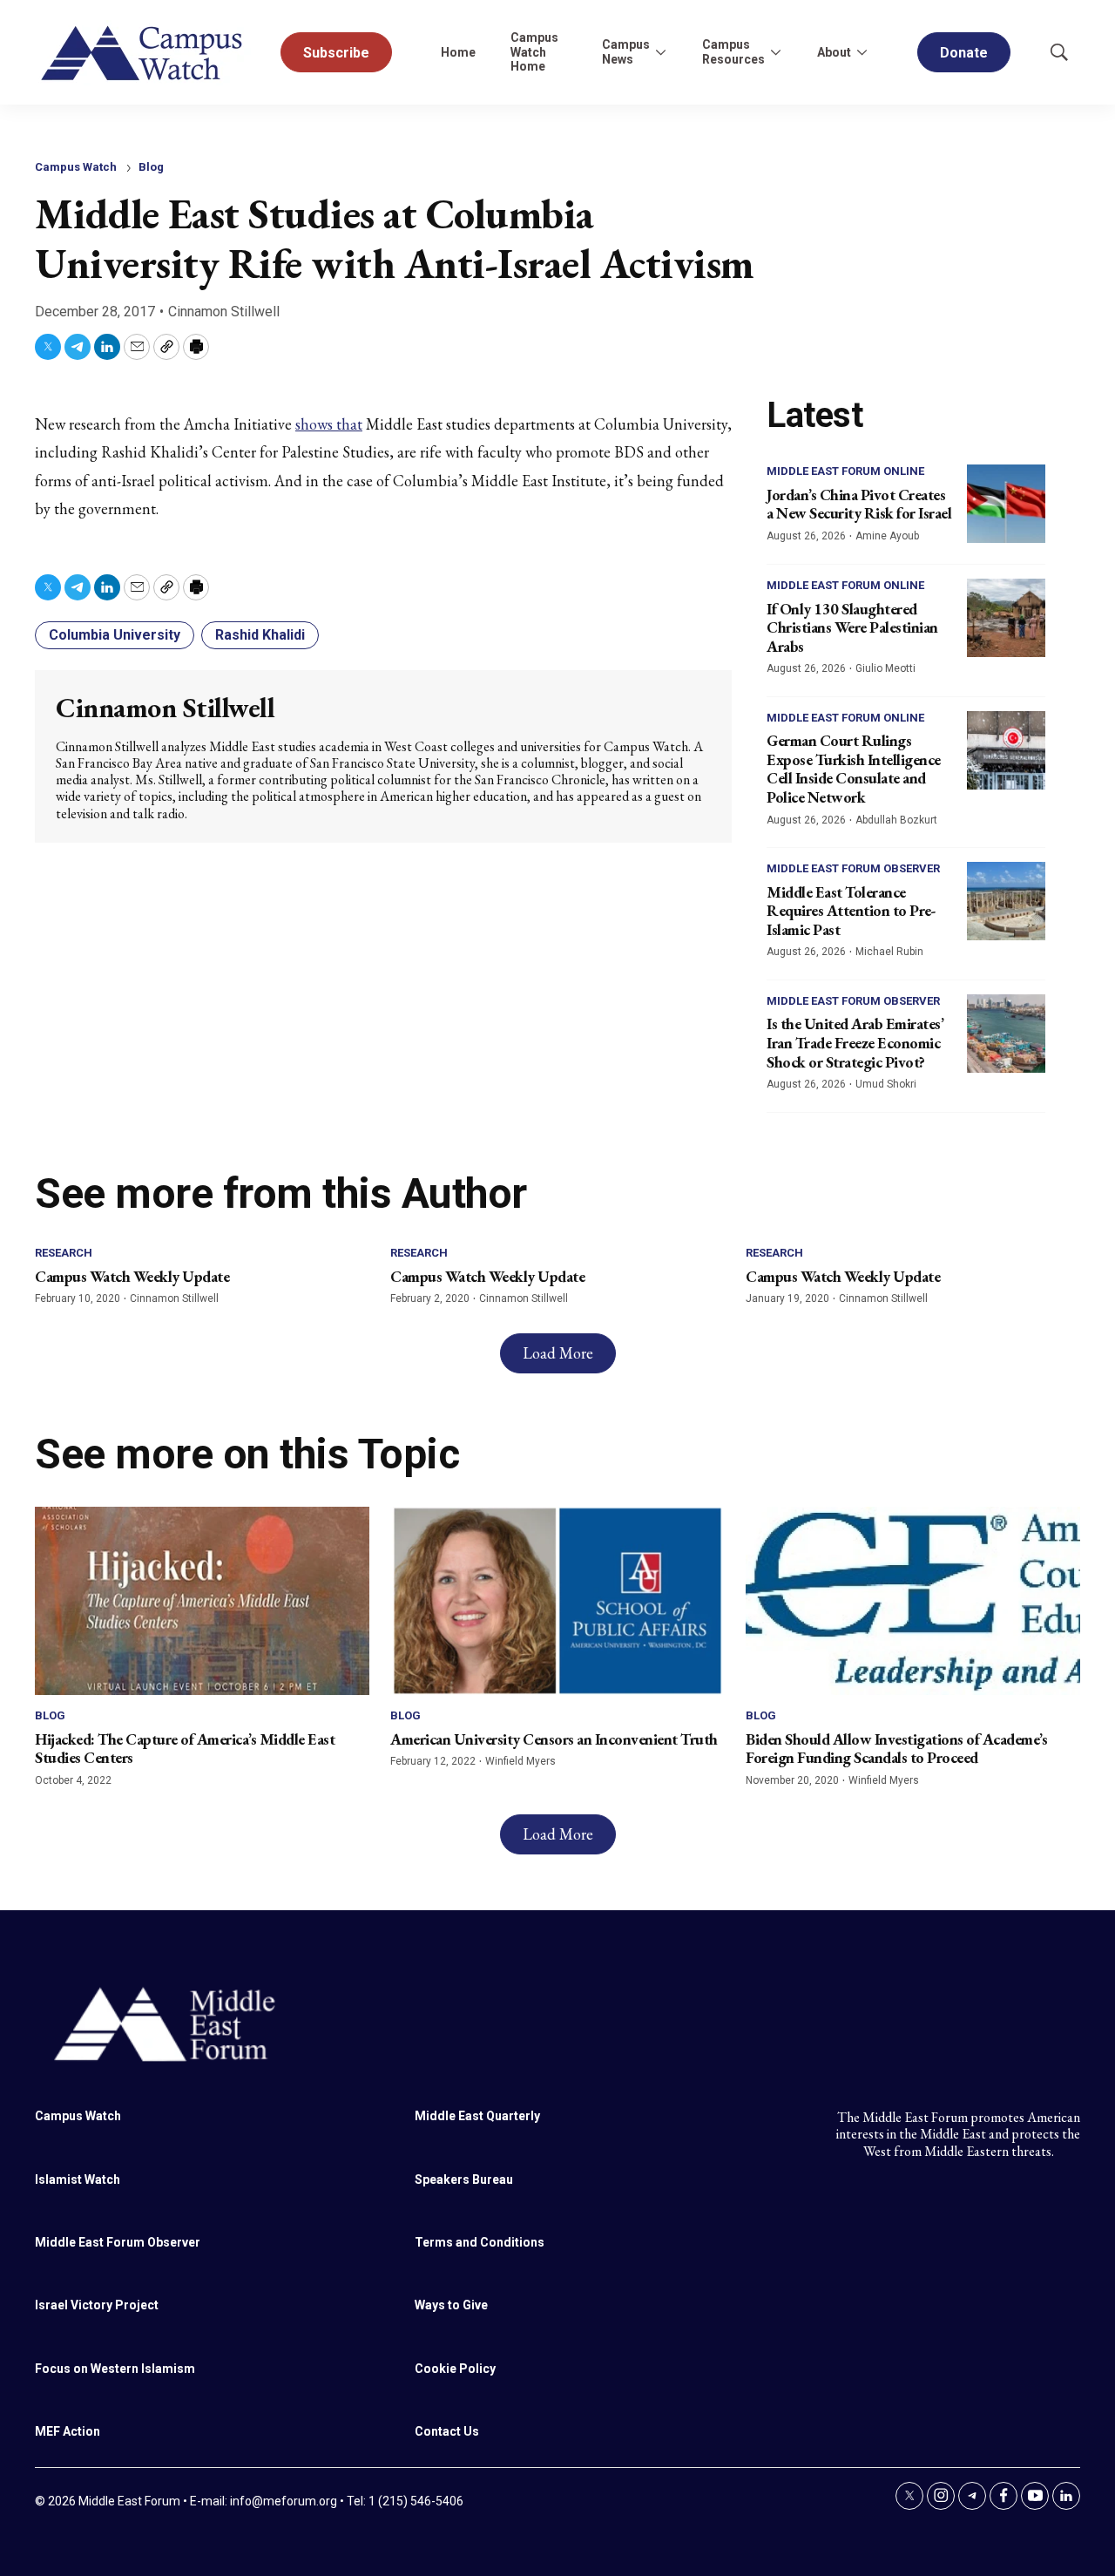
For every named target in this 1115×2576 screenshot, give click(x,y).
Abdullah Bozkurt (896, 820)
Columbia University (115, 635)
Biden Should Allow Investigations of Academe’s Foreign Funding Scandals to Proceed (896, 1749)
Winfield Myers (520, 1761)
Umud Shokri (886, 1084)
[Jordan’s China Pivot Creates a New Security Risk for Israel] (1006, 504)
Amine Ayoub (887, 536)
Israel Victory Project (97, 2305)
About (834, 52)
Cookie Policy (455, 2369)
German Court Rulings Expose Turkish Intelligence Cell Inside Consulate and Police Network (854, 769)
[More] (660, 52)
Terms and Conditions (480, 2242)
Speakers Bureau (464, 2179)
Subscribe (336, 53)
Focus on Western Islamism (115, 2369)
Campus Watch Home (534, 52)
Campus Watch (76, 167)
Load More (558, 1353)
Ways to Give (451, 2305)
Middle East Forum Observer (853, 868)
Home (458, 52)
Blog (151, 167)
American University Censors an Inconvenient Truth (554, 1739)
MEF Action (68, 2431)
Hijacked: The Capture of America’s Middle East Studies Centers (185, 1749)
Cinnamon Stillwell (224, 312)
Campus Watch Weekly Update (132, 1276)
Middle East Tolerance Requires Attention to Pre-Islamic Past (851, 911)
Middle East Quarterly (477, 2116)
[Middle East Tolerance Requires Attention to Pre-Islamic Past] (1006, 901)
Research (64, 1253)
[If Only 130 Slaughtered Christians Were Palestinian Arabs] (1006, 618)
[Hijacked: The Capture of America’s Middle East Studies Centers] (202, 1601)
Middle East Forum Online (845, 471)
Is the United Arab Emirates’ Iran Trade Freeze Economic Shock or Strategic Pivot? (855, 1042)
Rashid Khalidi (260, 635)
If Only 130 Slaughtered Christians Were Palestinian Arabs (852, 627)
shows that (329, 424)
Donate (964, 53)
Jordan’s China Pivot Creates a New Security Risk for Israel (859, 504)
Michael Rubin (889, 952)
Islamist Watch (78, 2179)
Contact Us (447, 2431)
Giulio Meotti (885, 668)
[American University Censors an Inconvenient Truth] (557, 1601)
